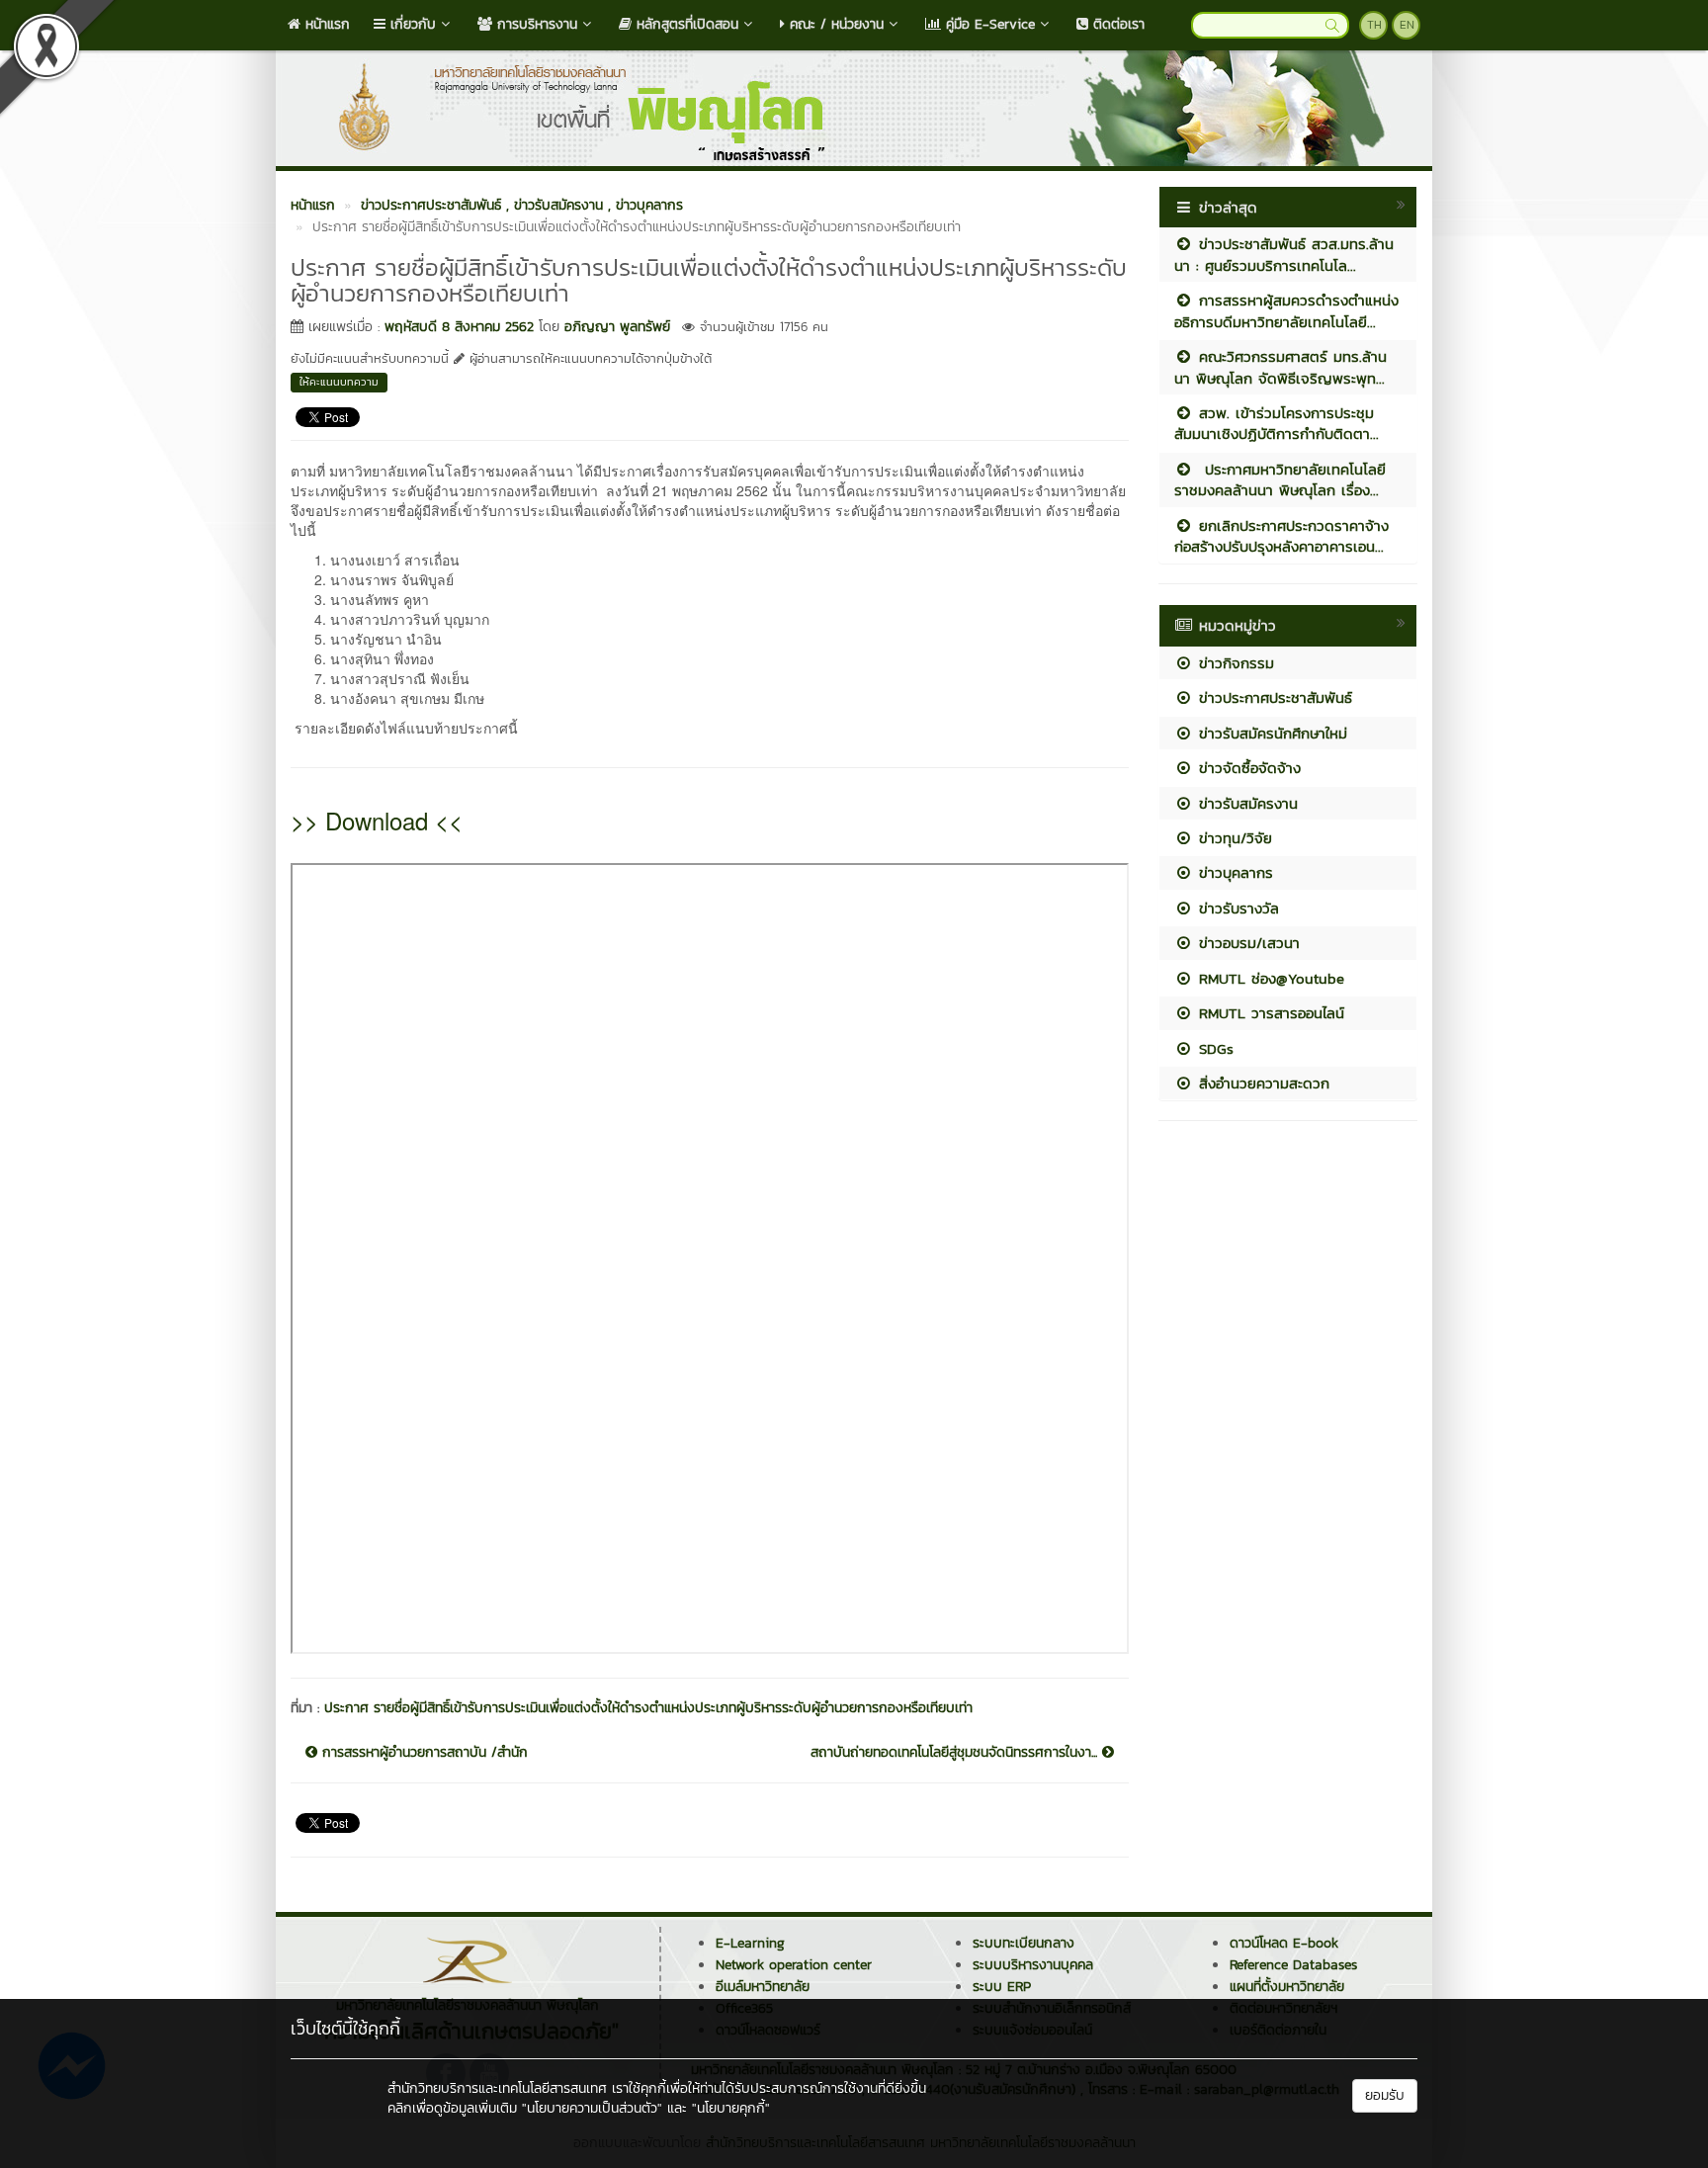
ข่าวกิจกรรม (1234, 663)
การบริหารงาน (535, 24)
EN (1407, 25)
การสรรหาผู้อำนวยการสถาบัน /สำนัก (423, 1753)
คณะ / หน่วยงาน (834, 24)
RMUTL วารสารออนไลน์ (1269, 1013)
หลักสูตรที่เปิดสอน (685, 24)
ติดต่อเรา (1116, 24)
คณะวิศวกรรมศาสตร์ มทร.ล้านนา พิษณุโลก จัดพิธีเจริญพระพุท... (1281, 367)
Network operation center (794, 1965)
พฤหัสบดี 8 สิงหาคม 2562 (459, 327)
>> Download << (377, 820)
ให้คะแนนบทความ (339, 382)
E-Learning (750, 1943)
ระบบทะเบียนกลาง (1024, 1943)
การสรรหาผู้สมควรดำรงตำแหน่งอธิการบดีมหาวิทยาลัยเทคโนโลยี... (1286, 310)
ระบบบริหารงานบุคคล (1033, 1965)
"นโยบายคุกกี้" (731, 2108)
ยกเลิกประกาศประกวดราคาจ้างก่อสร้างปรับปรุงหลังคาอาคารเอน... (1281, 536)
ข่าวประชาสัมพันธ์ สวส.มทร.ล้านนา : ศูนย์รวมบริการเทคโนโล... (1284, 254)
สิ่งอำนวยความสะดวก (1261, 1083)
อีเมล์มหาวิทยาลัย (763, 1987)
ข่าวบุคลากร (1233, 872)
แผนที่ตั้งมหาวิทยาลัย (1287, 1987)
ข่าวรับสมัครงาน (1245, 803)
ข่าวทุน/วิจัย (1233, 838)
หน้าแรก (325, 24)
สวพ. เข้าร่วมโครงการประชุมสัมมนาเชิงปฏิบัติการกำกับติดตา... (1277, 423)
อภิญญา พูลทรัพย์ (617, 327)
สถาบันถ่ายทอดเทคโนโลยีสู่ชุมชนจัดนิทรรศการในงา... (956, 1753)
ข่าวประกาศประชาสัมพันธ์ (1273, 697)
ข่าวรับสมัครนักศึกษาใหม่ (1270, 733)
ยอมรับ (1385, 2095)
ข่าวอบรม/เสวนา (1246, 943)
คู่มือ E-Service (988, 24)
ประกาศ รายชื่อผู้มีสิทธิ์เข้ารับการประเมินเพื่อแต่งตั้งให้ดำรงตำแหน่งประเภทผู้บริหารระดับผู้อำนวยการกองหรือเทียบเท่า (648, 1708)
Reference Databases (1293, 1965)
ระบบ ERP (1002, 1987)
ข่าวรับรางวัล (1236, 908)
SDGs (1213, 1048)
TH (1374, 25)
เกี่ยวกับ (411, 24)
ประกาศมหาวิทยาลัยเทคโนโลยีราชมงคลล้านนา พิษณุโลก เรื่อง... (1280, 479)
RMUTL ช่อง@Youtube (1269, 978)
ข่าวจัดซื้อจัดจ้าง (1247, 768)
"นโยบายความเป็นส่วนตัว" (592, 2108)
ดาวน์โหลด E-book (1284, 1943)
